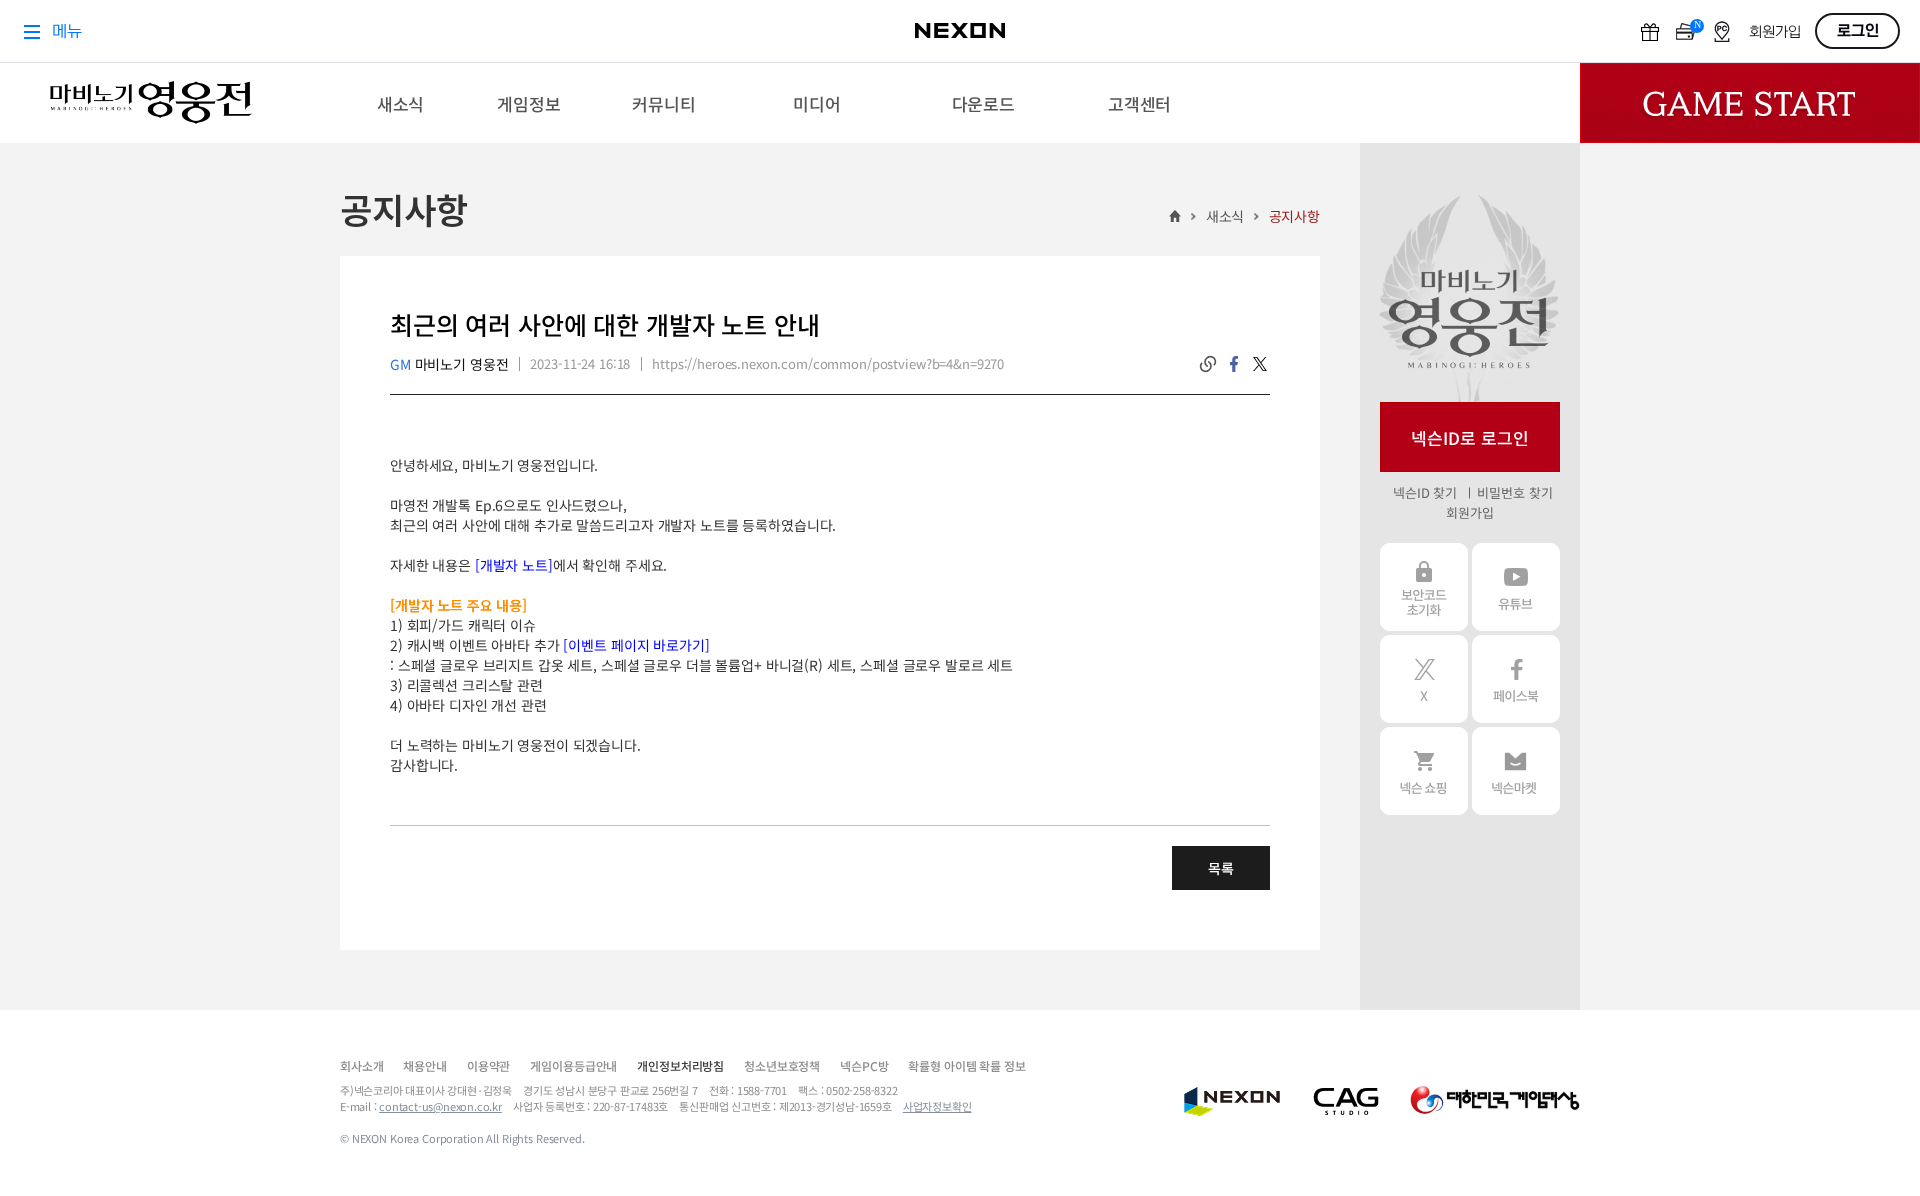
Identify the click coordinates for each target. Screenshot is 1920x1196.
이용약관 (488, 1065)
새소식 (1225, 216)
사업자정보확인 (937, 1106)
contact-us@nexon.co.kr (440, 1106)
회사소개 (361, 1065)
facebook (1234, 364)
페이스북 (1516, 679)
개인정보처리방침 (680, 1065)
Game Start (1750, 103)
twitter (1260, 364)
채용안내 (424, 1065)
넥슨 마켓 (1516, 771)
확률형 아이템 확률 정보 (966, 1065)
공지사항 (1294, 216)
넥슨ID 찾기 (1425, 492)
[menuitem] (400, 103)
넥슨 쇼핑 (1424, 771)
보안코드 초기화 (1424, 587)
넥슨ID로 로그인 (1470, 437)
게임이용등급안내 (573, 1065)
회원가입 (1469, 512)
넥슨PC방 (864, 1065)
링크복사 (1208, 364)
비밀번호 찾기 (1514, 492)
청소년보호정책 (782, 1065)
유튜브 (1516, 587)
